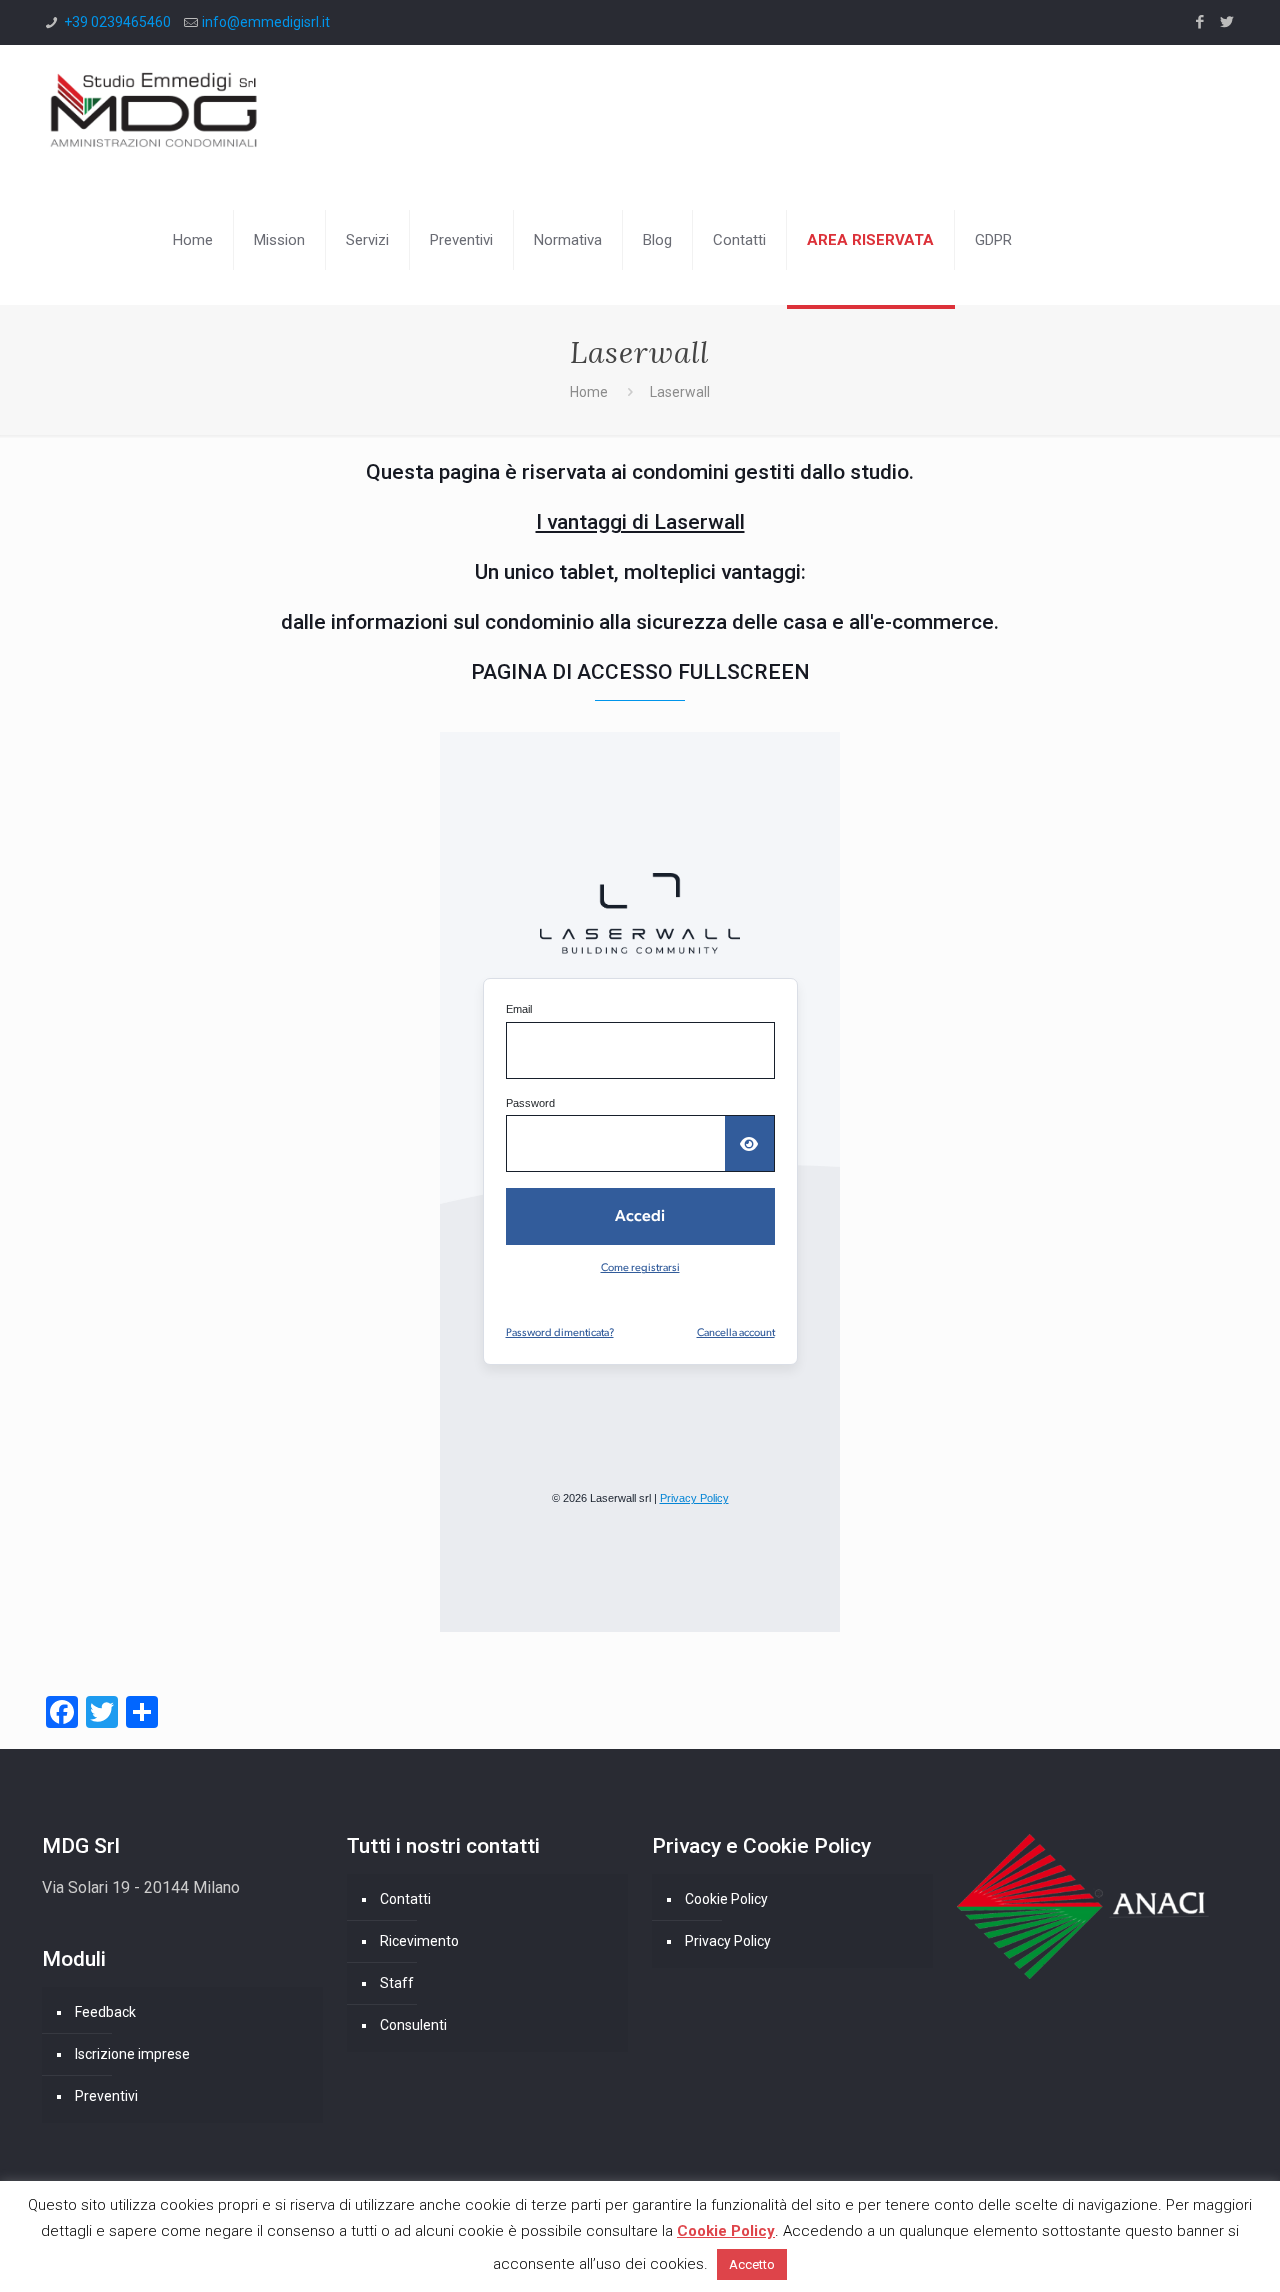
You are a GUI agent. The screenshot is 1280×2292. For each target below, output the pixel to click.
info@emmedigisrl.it (266, 22)
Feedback (105, 2012)
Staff (397, 1983)
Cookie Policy (726, 1899)
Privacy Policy (728, 1941)
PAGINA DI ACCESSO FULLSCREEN (640, 672)
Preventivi (106, 2096)
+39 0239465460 (117, 22)
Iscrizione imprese (132, 2054)
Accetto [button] (752, 2264)
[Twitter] (1227, 22)
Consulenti (413, 2025)
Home (589, 392)
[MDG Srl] (154, 110)
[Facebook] (1200, 22)
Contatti (405, 1899)
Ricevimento (419, 1941)
